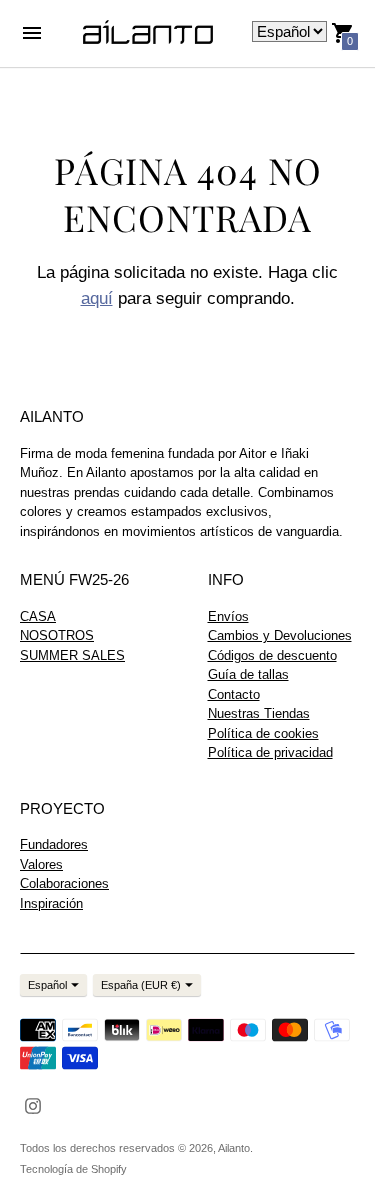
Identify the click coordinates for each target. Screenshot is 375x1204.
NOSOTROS (57, 635)
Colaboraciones (64, 883)
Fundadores (54, 844)
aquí (97, 298)
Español (47, 985)
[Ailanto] (148, 33)
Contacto (234, 694)
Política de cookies (263, 733)
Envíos (228, 616)
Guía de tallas (248, 674)
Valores (41, 864)
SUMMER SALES (72, 655)
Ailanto (234, 1148)
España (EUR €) (141, 985)
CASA (38, 616)
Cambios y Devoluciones (280, 635)
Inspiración (51, 903)
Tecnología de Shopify (73, 1169)
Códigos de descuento (272, 655)
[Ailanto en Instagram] (33, 1104)
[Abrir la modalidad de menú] (32, 33)
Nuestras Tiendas (259, 713)
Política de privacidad (270, 752)
